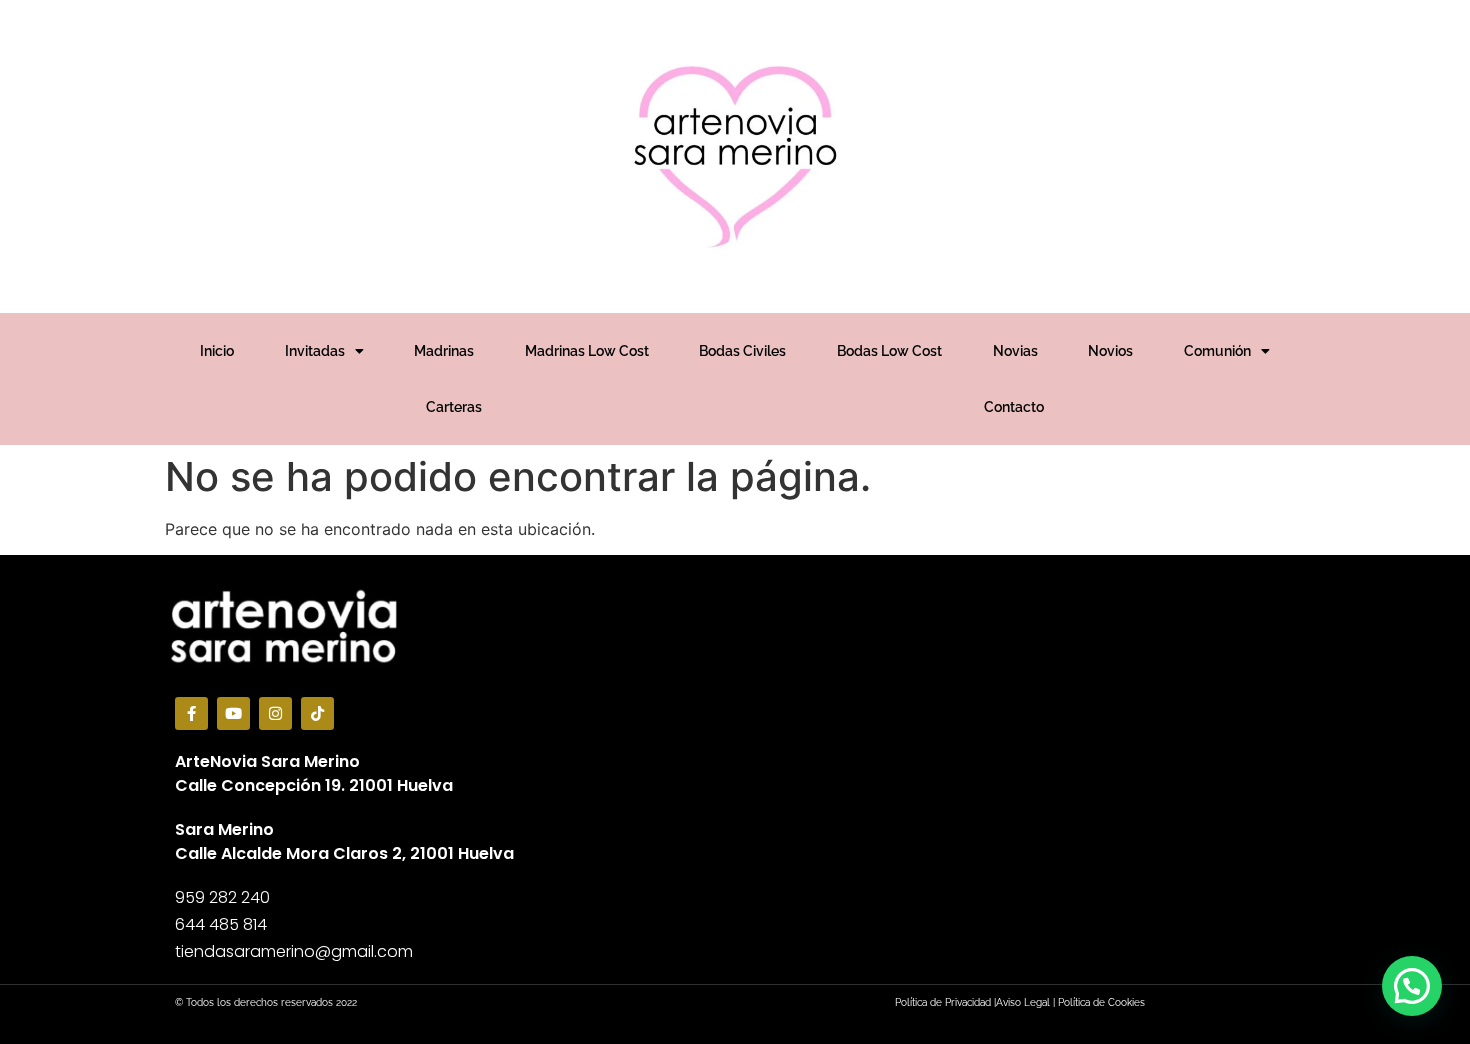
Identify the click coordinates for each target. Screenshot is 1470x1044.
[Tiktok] (317, 713)
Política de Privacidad (943, 1002)
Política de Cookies (1101, 1002)
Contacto (1014, 407)
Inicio (217, 351)
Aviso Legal (1023, 1002)
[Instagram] (275, 713)
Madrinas (444, 351)
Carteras (454, 407)
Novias (1015, 351)
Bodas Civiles (742, 351)
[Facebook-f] (191, 713)
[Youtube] (233, 713)
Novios (1110, 351)
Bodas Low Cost (889, 351)
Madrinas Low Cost (587, 351)
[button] (1412, 986)
